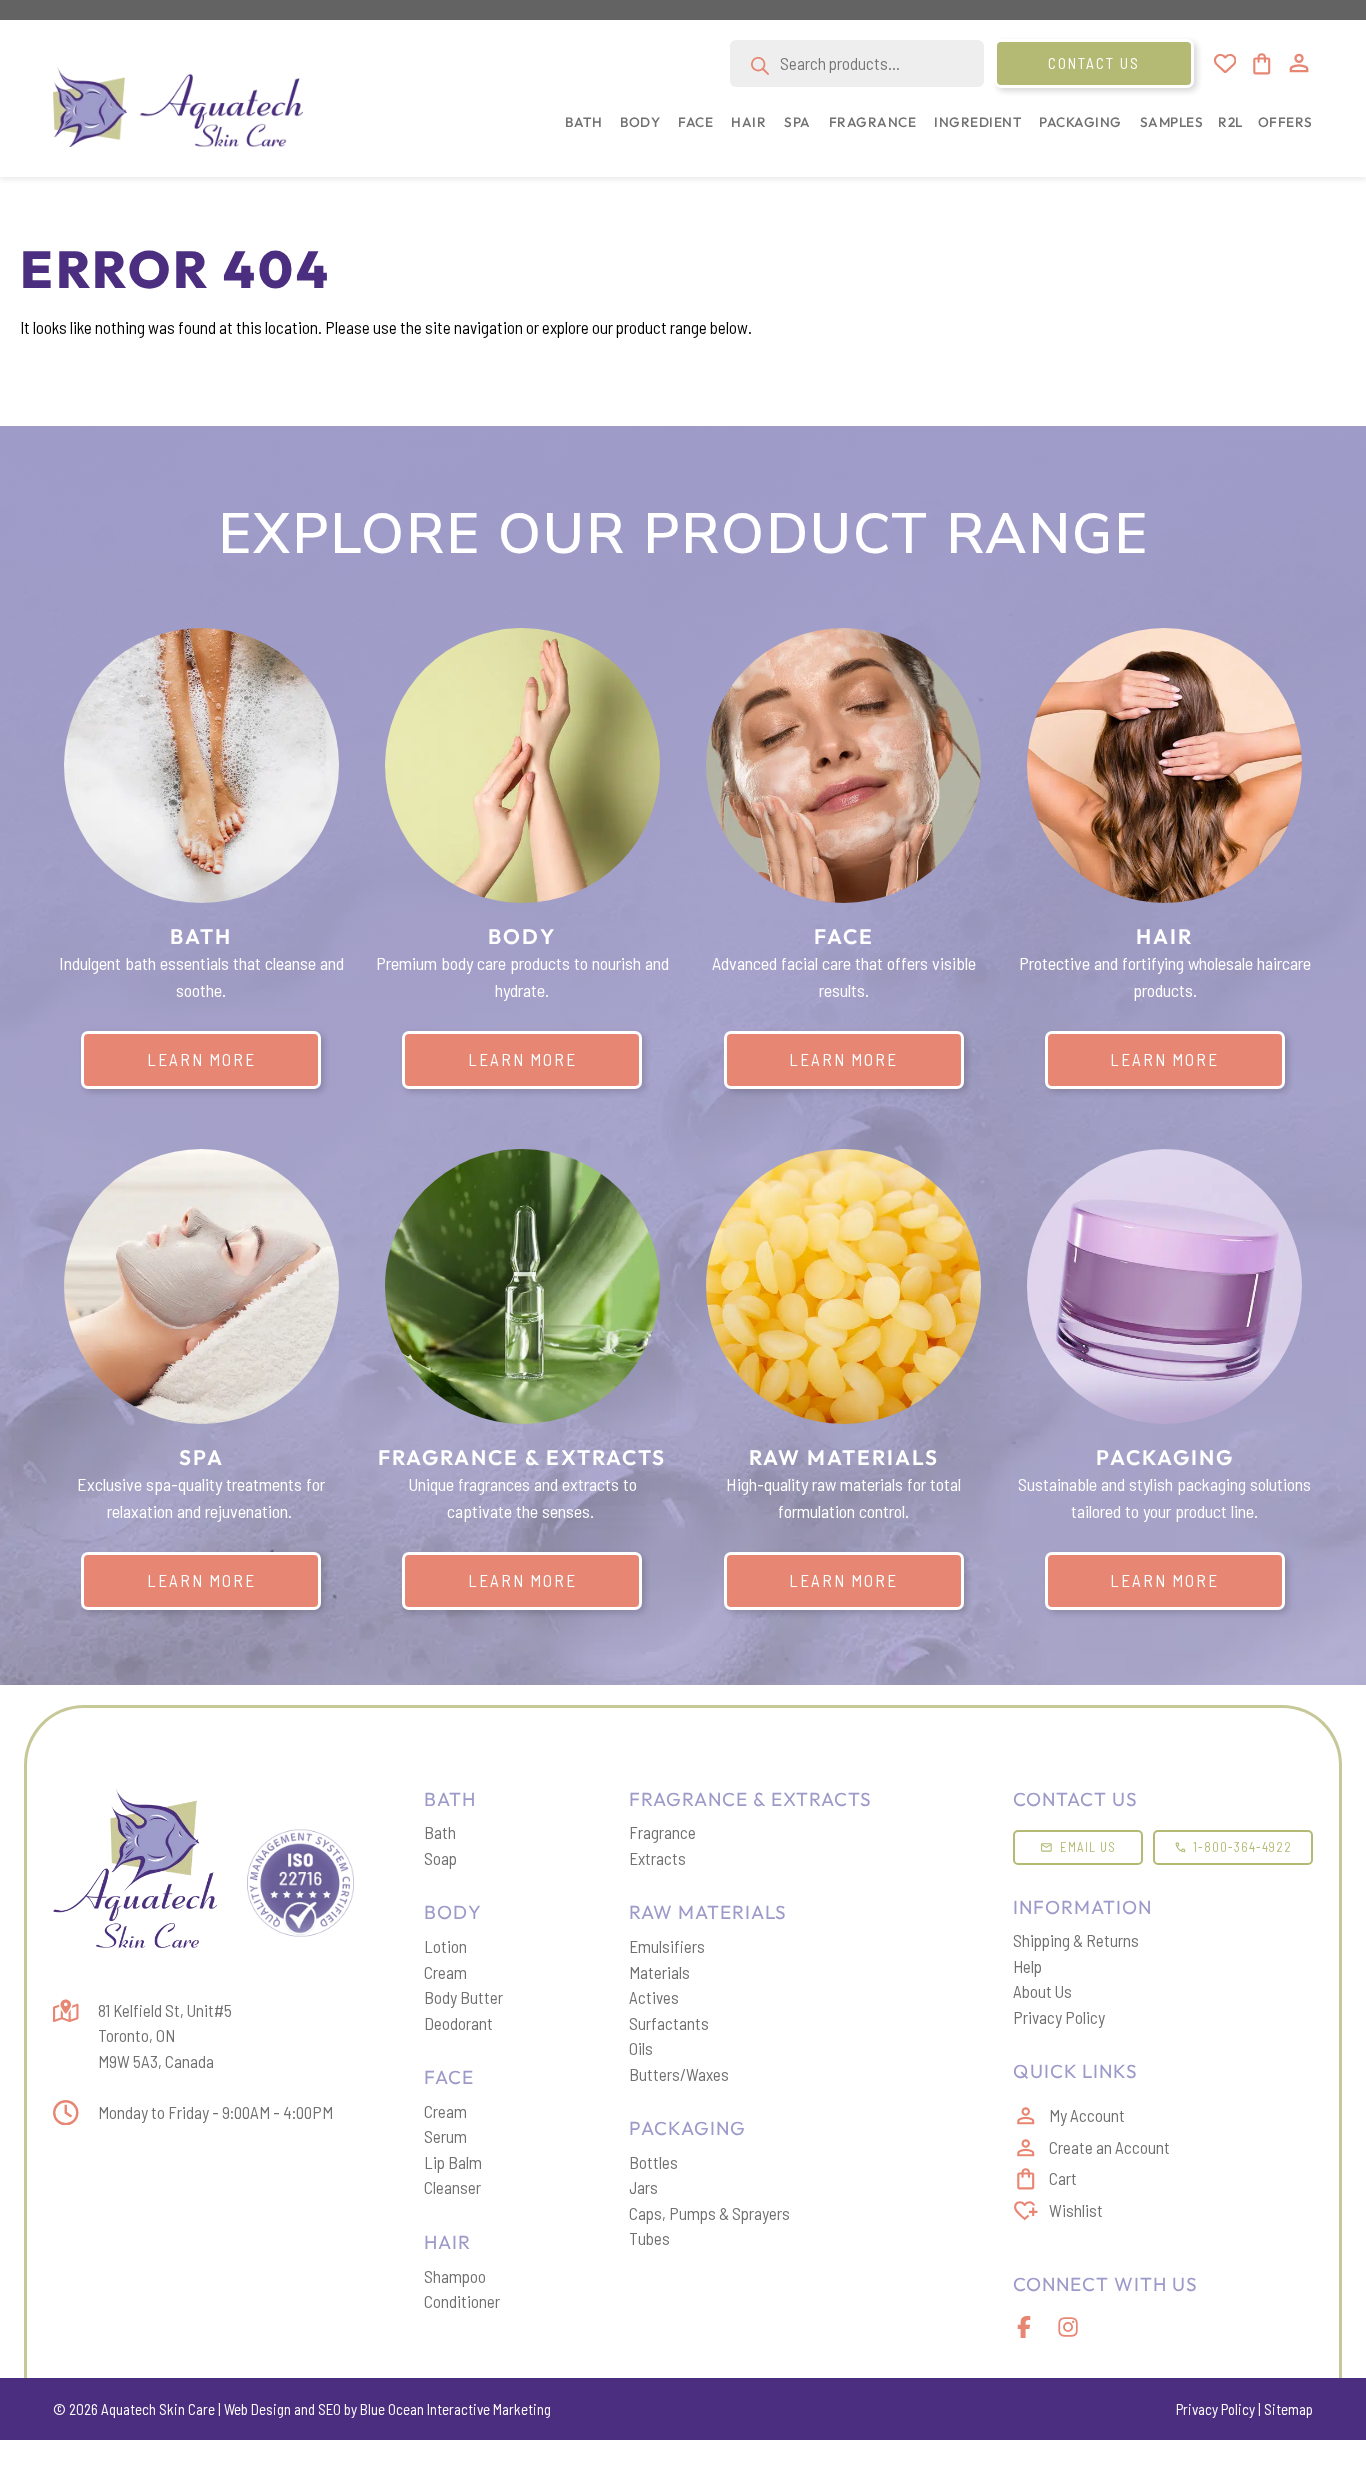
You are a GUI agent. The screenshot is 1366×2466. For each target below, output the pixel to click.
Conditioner (462, 2301)
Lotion (445, 1946)
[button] (579, 132)
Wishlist (1076, 2210)
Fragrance (662, 1832)
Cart (1063, 2178)
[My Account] (1299, 63)
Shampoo (455, 2276)
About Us (1042, 1991)
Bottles (653, 2162)
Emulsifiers (667, 1946)
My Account (1087, 2115)
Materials (659, 1972)
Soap (440, 1858)
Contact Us (1094, 63)
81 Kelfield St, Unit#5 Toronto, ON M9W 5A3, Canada (165, 2035)
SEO (329, 2409)
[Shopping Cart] (1260, 64)
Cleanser (452, 2187)
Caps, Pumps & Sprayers (709, 2213)
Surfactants (669, 2023)
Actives (654, 1997)
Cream (445, 1972)
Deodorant (458, 2023)
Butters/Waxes (679, 2074)
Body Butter (463, 1997)
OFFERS (1285, 122)
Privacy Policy (1059, 2017)
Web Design (257, 2409)
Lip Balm (453, 2162)
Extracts (657, 1858)
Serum (445, 2136)
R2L (1230, 122)
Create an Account (1109, 2147)
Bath (440, 1832)
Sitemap (1288, 2409)
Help (1027, 1966)
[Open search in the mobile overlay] (857, 63)
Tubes (649, 2238)
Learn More (201, 1059)
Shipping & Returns (1076, 1940)
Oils (641, 2048)
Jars (643, 2187)
